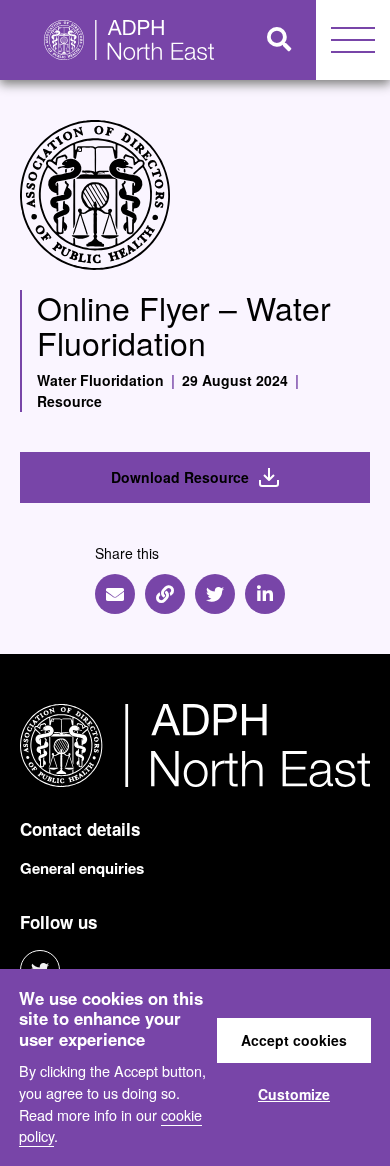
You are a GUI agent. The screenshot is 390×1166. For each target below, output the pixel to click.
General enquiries (82, 868)
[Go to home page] (121, 40)
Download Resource (180, 477)
